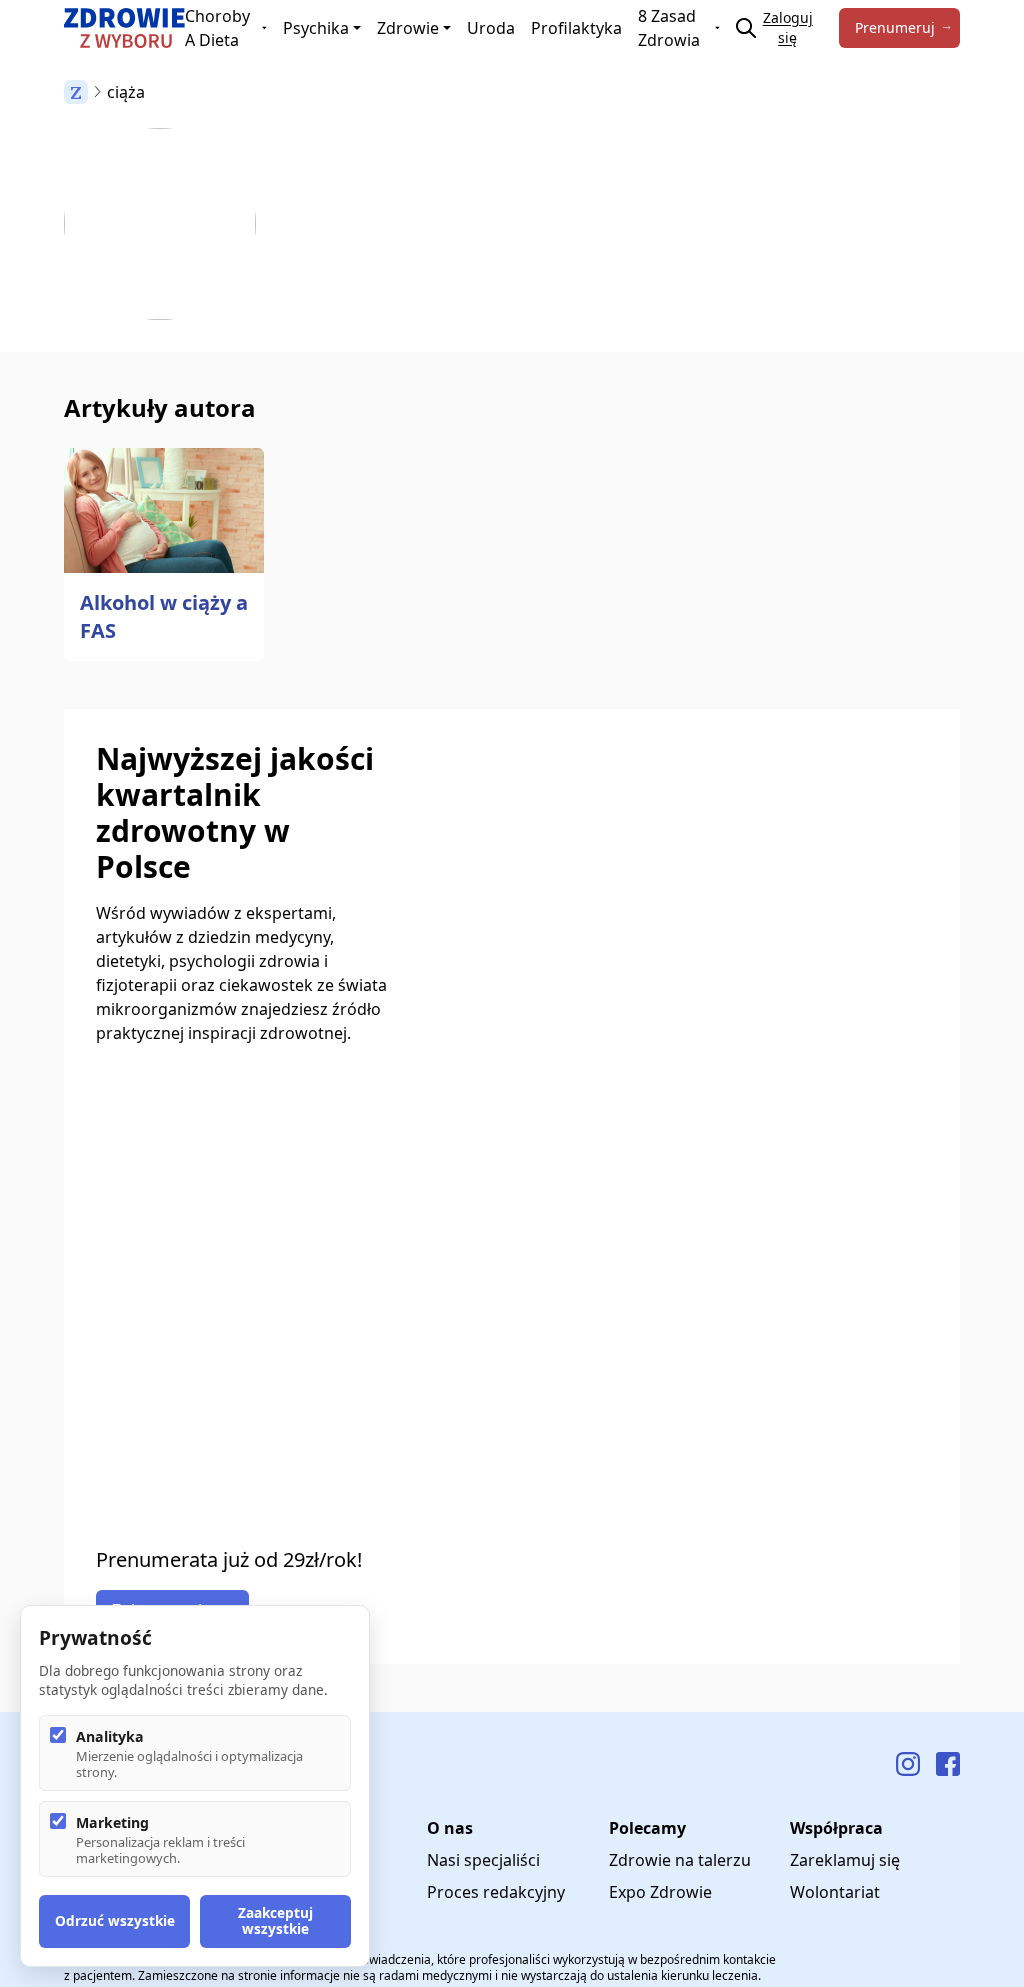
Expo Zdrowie (660, 1892)
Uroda (491, 28)
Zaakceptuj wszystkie (275, 1920)
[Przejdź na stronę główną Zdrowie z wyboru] (124, 28)
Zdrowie (408, 28)
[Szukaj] (746, 28)
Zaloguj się (788, 27)
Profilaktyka (576, 28)
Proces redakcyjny (496, 1892)
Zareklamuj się (845, 1860)
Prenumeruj (895, 27)
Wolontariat (835, 1892)
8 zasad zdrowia (669, 28)
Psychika (316, 28)
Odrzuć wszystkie (115, 1920)
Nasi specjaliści (483, 1860)
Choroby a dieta (217, 28)
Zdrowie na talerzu (680, 1860)
